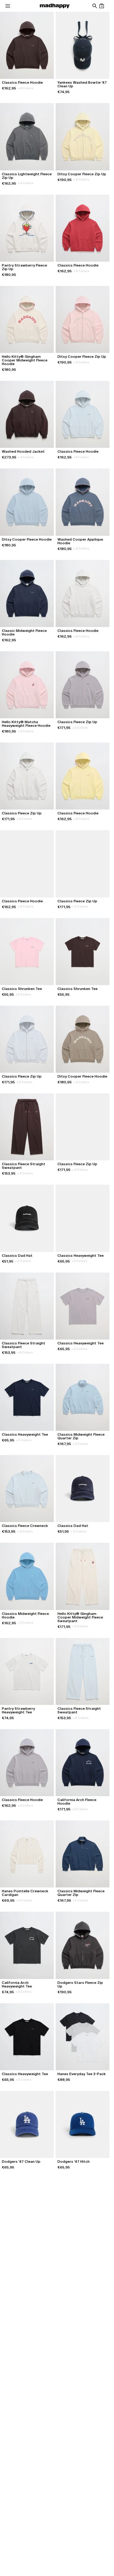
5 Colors (23, 994)
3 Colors (79, 1261)
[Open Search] (94, 6)
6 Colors (24, 819)
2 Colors (26, 183)
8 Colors (81, 271)
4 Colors (26, 88)
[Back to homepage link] (55, 6)
